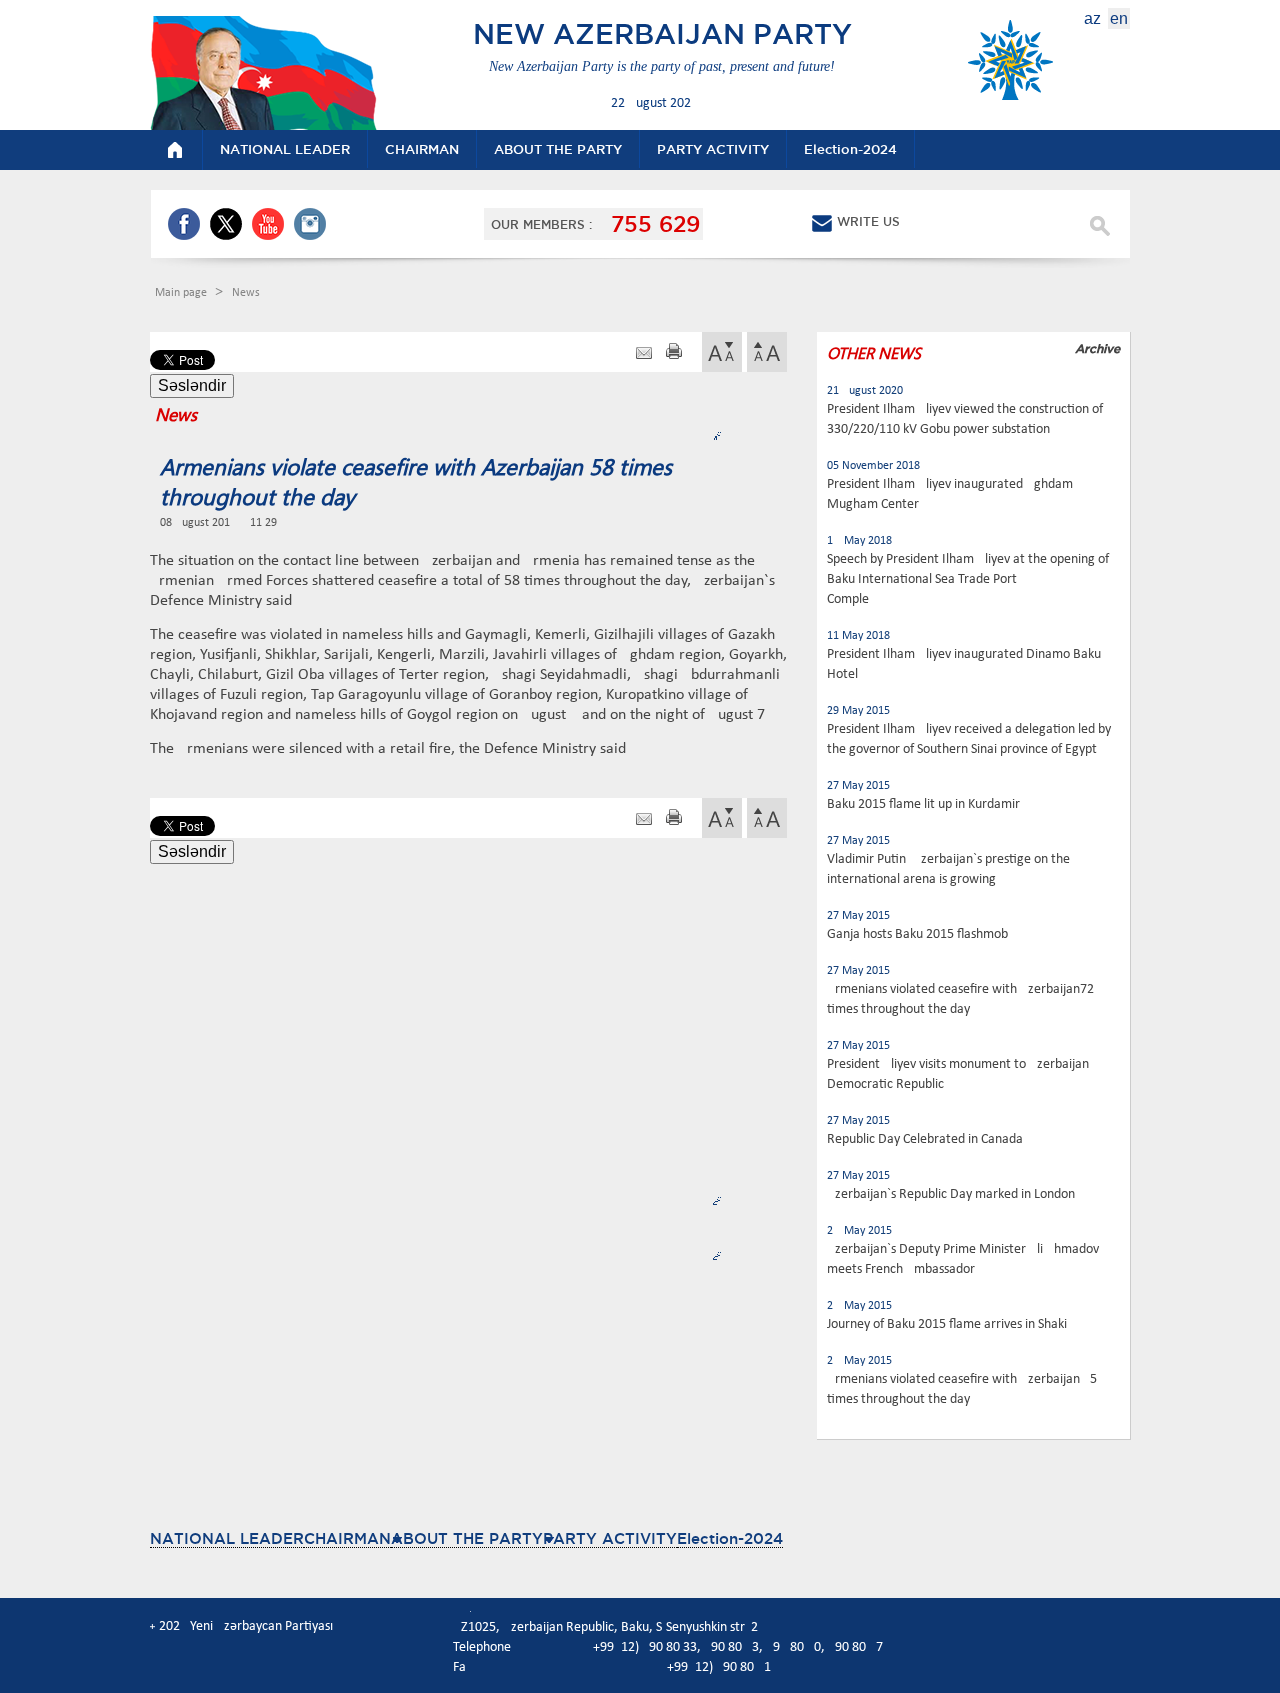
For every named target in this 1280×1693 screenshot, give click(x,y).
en (1119, 18)
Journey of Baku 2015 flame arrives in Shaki (947, 1324)
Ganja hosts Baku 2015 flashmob (917, 934)
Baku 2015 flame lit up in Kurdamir (923, 804)
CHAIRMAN (347, 1538)
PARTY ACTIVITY (610, 1538)
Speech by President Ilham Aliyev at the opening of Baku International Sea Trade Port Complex (968, 579)
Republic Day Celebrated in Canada (925, 1139)
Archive (1097, 348)
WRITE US (868, 221)
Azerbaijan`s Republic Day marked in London (951, 1194)
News (246, 293)
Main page (182, 293)
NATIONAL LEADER (227, 1538)
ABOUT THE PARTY (467, 1538)
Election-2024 (730, 1538)
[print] (674, 353)
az (1092, 18)
